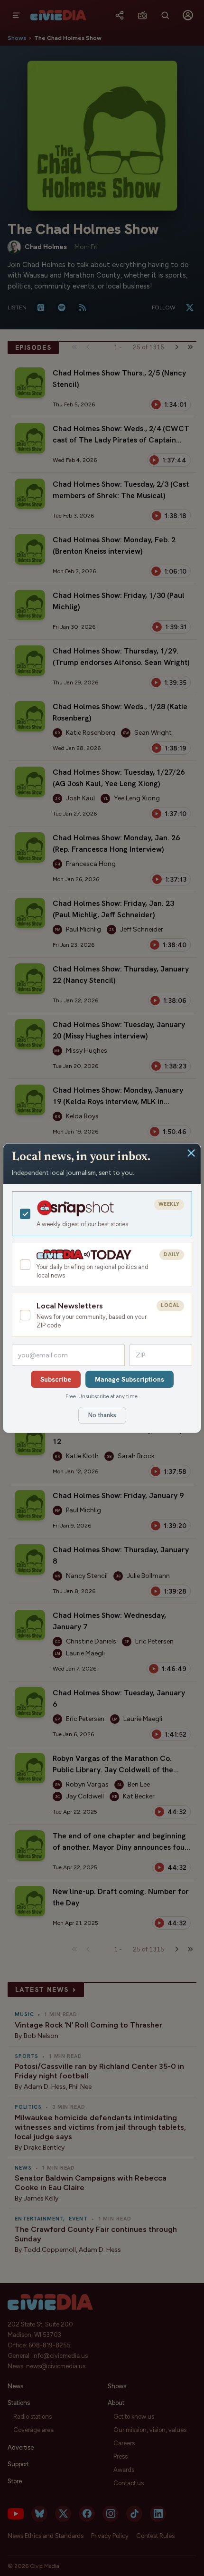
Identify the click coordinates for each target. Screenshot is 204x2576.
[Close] (191, 1153)
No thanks (102, 1415)
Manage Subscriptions (130, 1379)
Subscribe (56, 1379)
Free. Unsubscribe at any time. (102, 1396)
